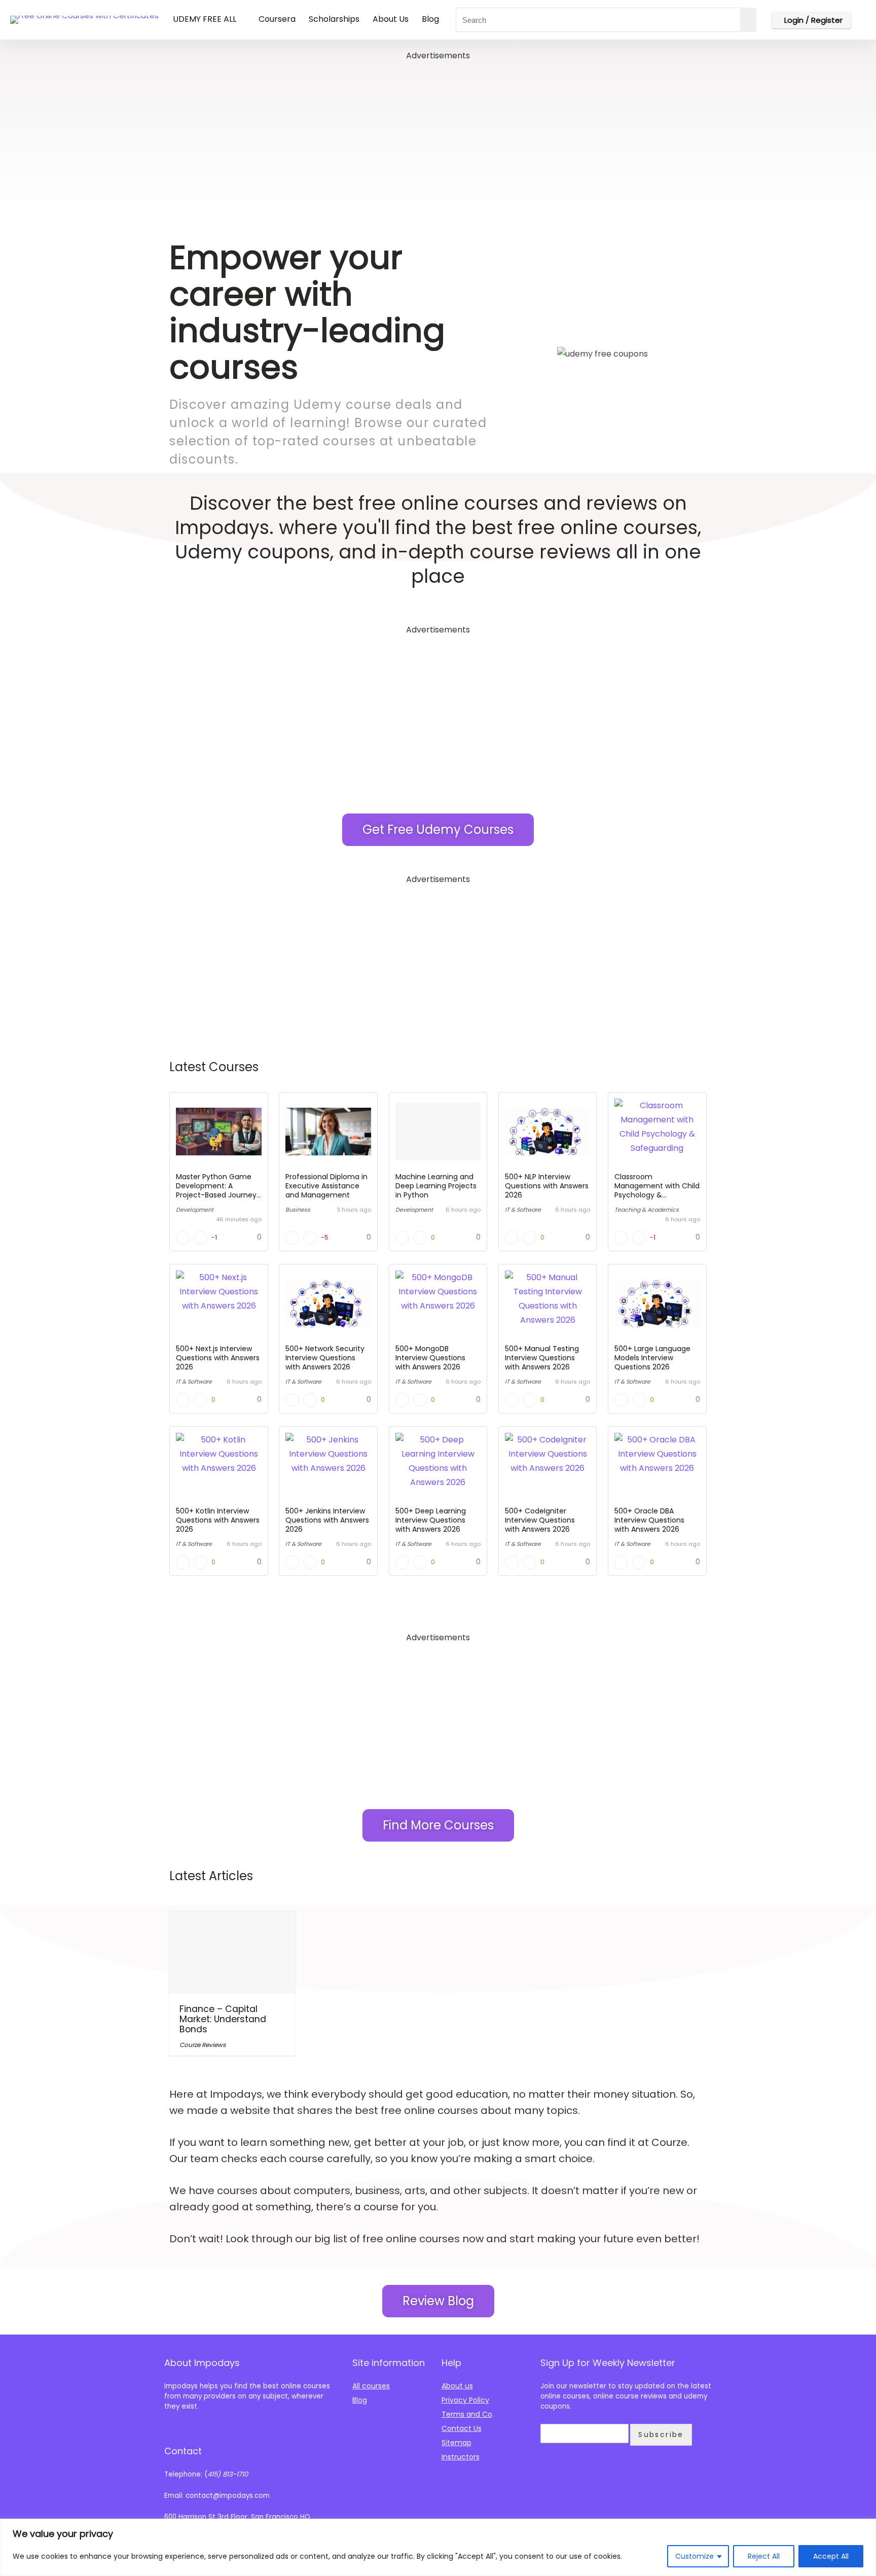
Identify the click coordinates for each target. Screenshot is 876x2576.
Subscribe (661, 2434)
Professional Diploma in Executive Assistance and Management (326, 1186)
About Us (391, 19)
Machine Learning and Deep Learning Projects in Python (436, 1186)
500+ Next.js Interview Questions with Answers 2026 (218, 1358)
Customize (695, 2556)
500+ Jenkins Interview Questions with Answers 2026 (327, 1520)
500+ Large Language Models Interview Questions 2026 (652, 1358)
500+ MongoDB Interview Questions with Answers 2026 (430, 1358)
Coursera (277, 19)
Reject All (764, 2556)
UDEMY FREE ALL (205, 19)
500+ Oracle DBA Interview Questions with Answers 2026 (649, 1520)
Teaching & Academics (647, 1210)
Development (195, 1210)
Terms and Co (467, 2414)
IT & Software (523, 1210)
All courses (371, 2386)
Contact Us (462, 2428)
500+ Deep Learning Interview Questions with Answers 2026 (431, 1520)
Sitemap (457, 2443)
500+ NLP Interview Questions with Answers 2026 (547, 1186)
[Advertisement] (438, 134)
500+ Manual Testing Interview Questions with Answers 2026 (542, 1358)
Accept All (831, 2556)
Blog (430, 19)
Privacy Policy (465, 2400)
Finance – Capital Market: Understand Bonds (223, 2019)
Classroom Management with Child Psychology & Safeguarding (657, 1190)
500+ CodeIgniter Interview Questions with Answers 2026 (540, 1520)
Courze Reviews (203, 2045)
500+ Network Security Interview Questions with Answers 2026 (325, 1358)
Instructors (461, 2457)
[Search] (748, 20)
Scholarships (334, 19)
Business (298, 1210)
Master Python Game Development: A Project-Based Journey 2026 (216, 1190)
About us (457, 2386)
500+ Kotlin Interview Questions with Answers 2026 (218, 1520)
